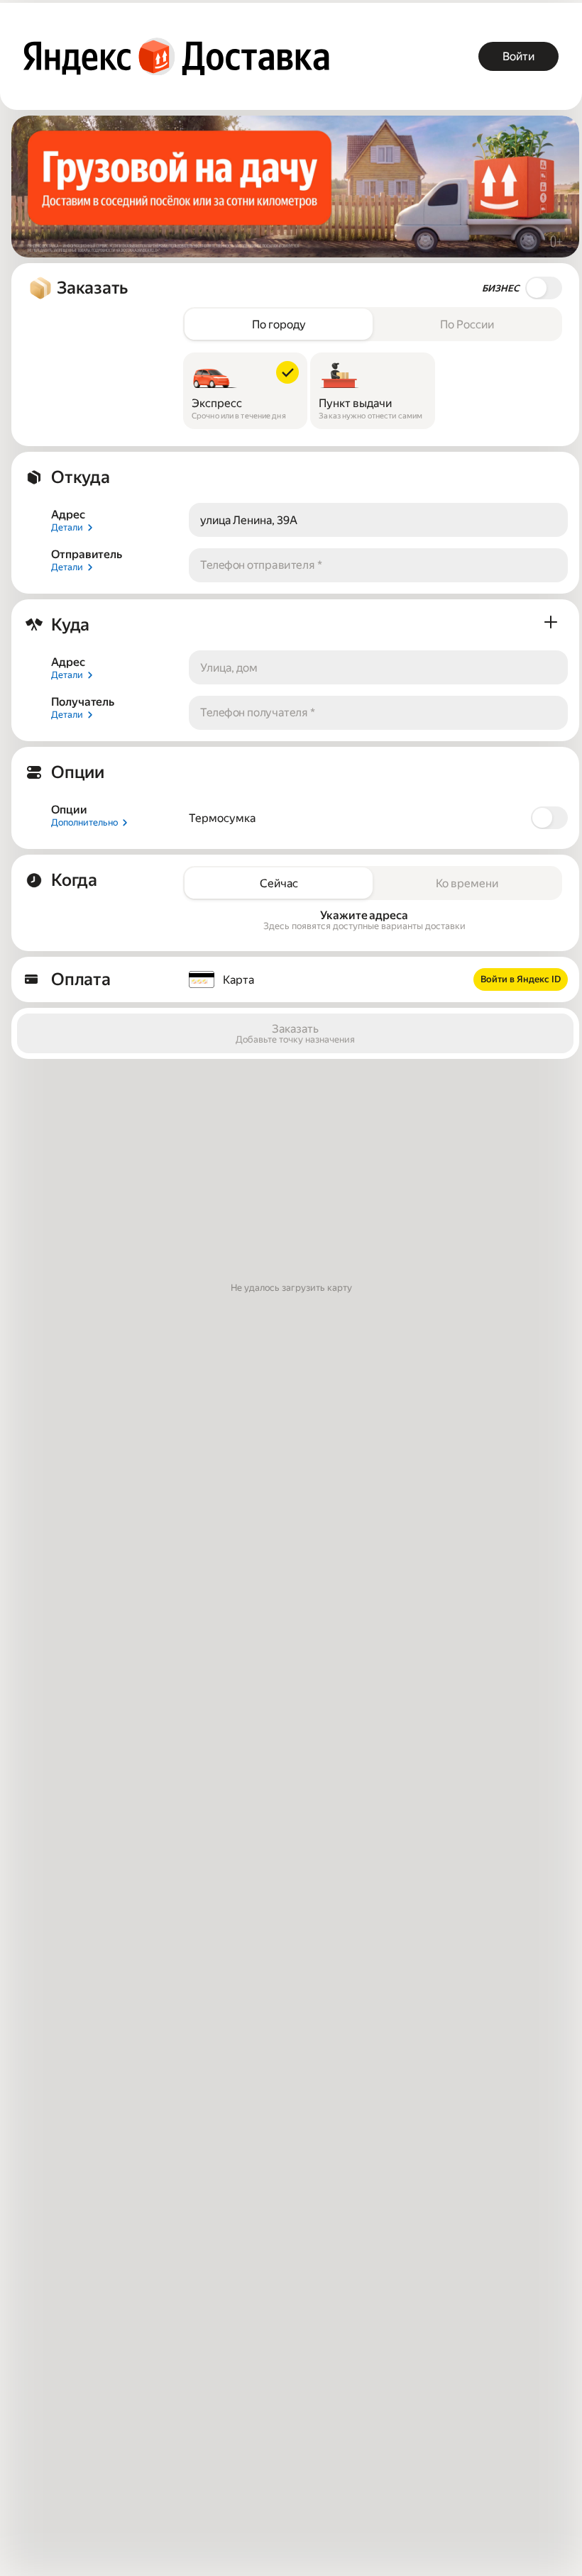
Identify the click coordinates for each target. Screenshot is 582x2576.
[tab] (279, 324)
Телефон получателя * (258, 713)
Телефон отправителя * (261, 566)
